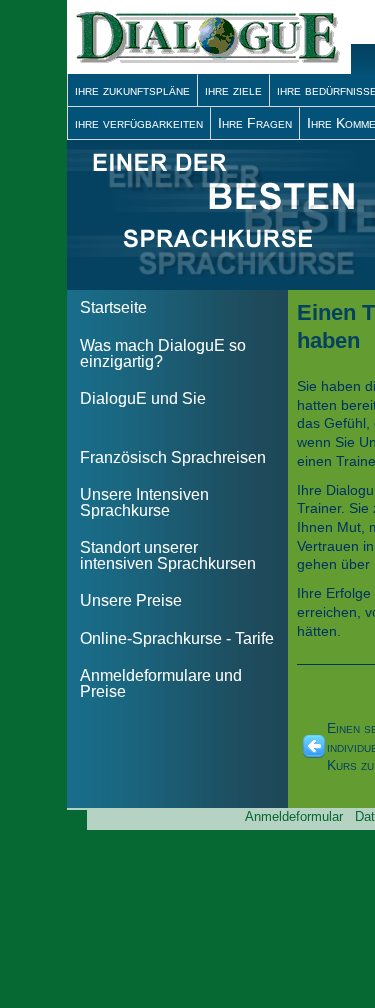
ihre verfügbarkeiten (139, 123)
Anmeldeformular (294, 816)
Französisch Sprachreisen (173, 457)
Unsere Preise (131, 600)
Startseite (113, 307)
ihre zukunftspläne (132, 90)
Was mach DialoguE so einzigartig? (163, 353)
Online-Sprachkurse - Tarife (177, 638)
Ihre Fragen (255, 123)
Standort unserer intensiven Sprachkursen (168, 555)
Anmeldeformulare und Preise (161, 683)
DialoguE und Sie (143, 398)
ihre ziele (233, 90)
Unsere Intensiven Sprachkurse (144, 502)
